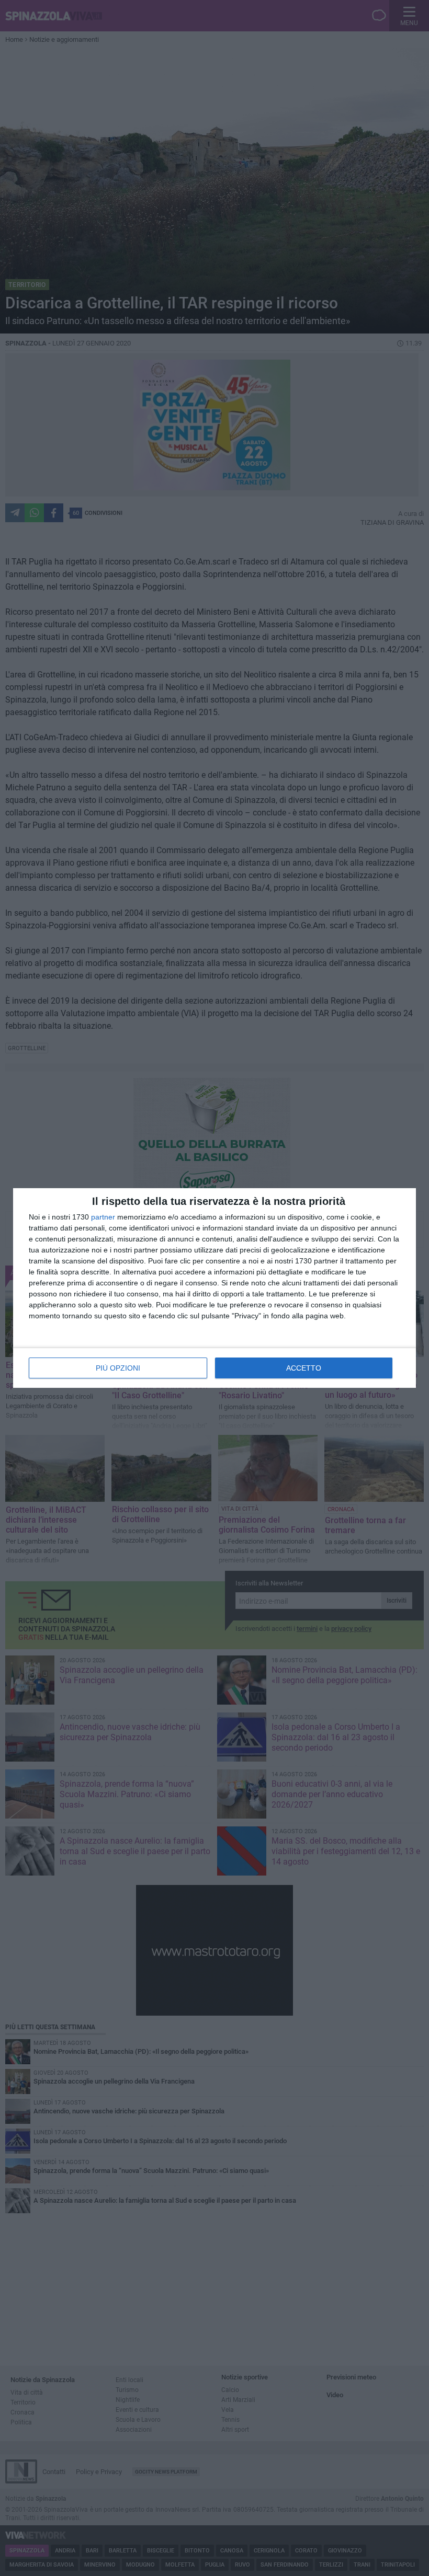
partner (103, 1217)
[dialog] (214, 1288)
